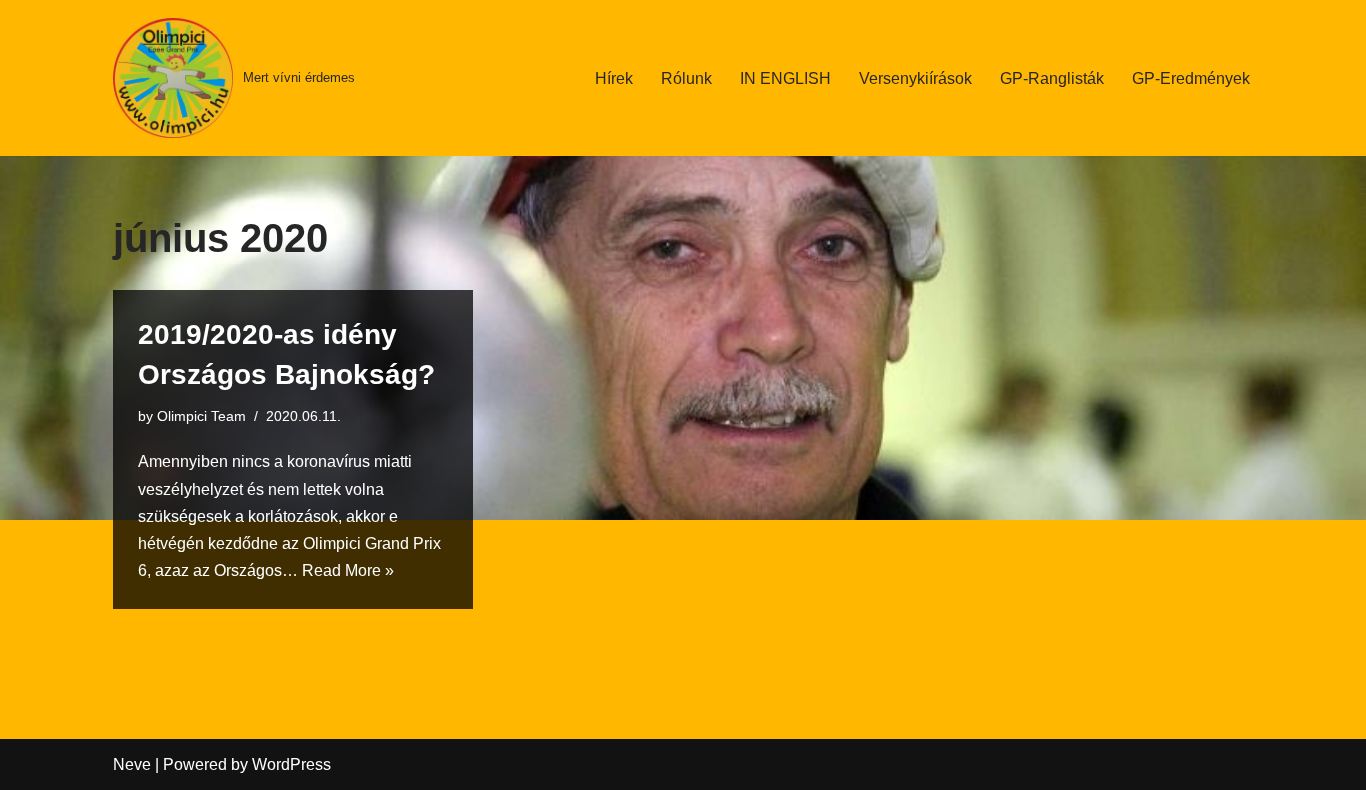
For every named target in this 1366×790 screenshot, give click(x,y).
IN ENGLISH (785, 78)
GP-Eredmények (1191, 78)
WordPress (291, 764)
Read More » (348, 570)
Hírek (614, 78)
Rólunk (686, 78)
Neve (132, 764)
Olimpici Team (201, 416)
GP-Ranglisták (1052, 78)
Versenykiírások (915, 78)
